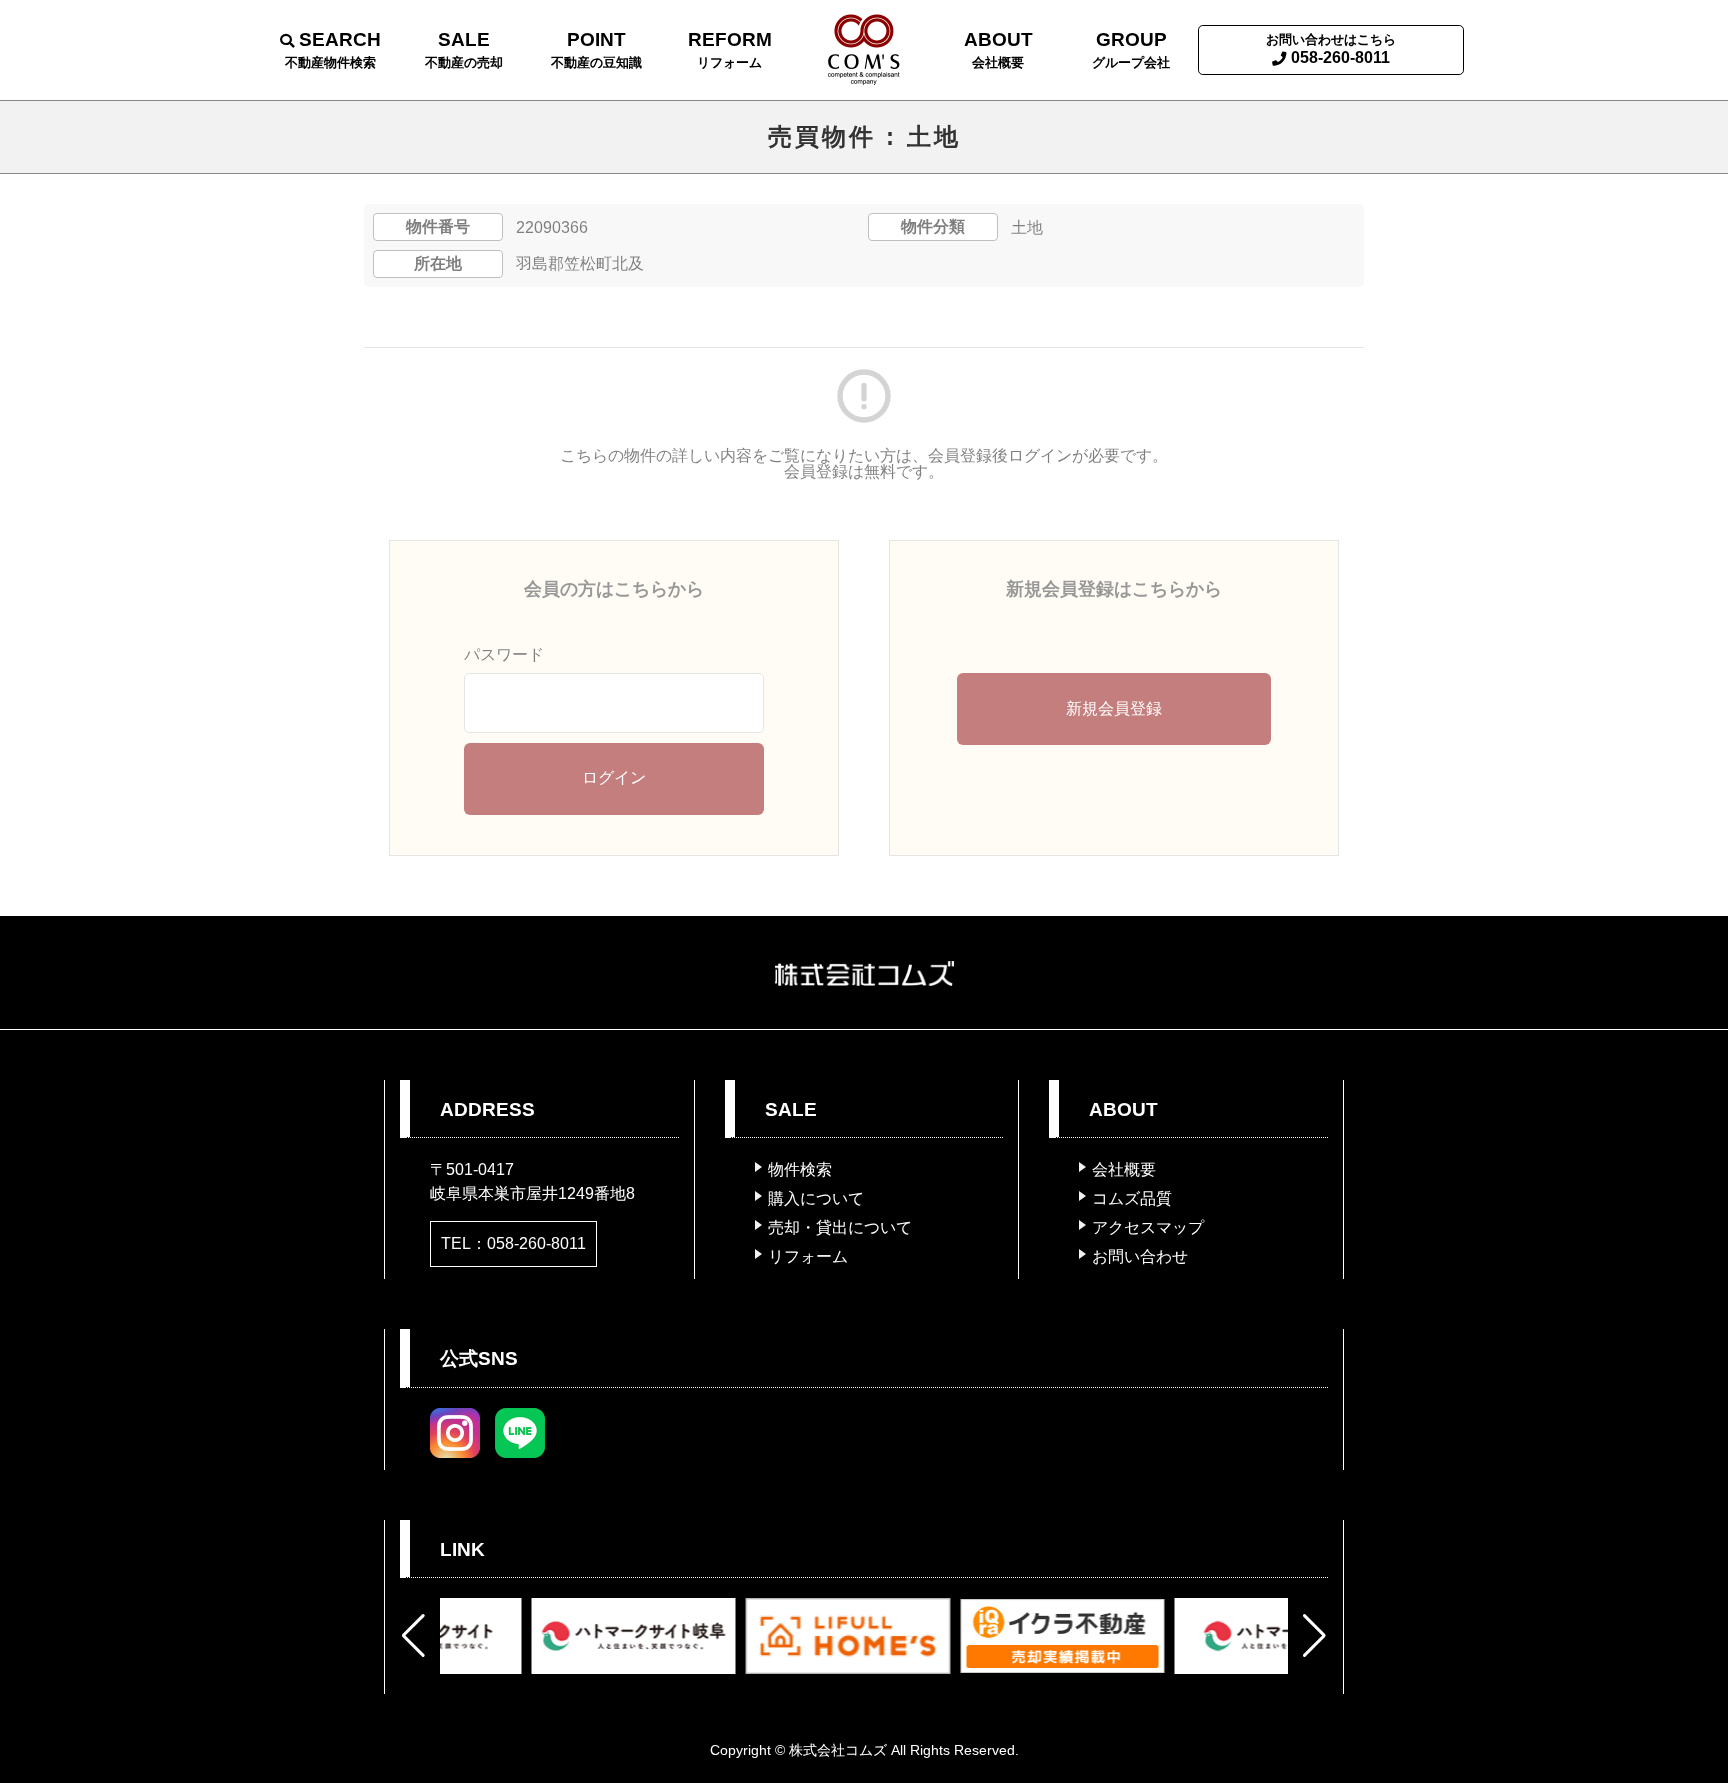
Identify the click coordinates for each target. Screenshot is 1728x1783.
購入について (816, 1198)
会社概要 (1124, 1169)
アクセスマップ (1148, 1227)
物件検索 (800, 1169)
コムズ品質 (1132, 1198)
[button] (413, 1636)
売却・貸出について (840, 1227)
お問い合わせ (1140, 1256)
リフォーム (808, 1256)
